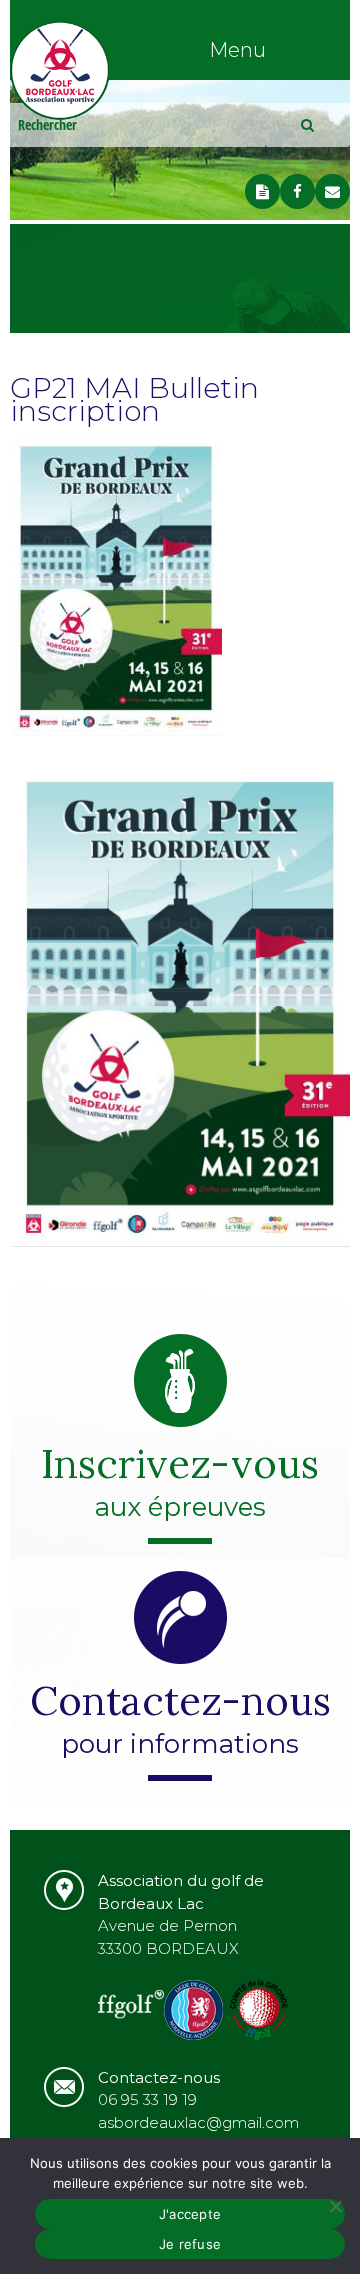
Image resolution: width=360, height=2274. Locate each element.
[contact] (332, 191)
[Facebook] (297, 191)
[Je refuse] (335, 2206)
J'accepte (190, 2214)
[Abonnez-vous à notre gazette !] (262, 191)
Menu (237, 50)
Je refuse (190, 2244)
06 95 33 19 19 (147, 2099)
